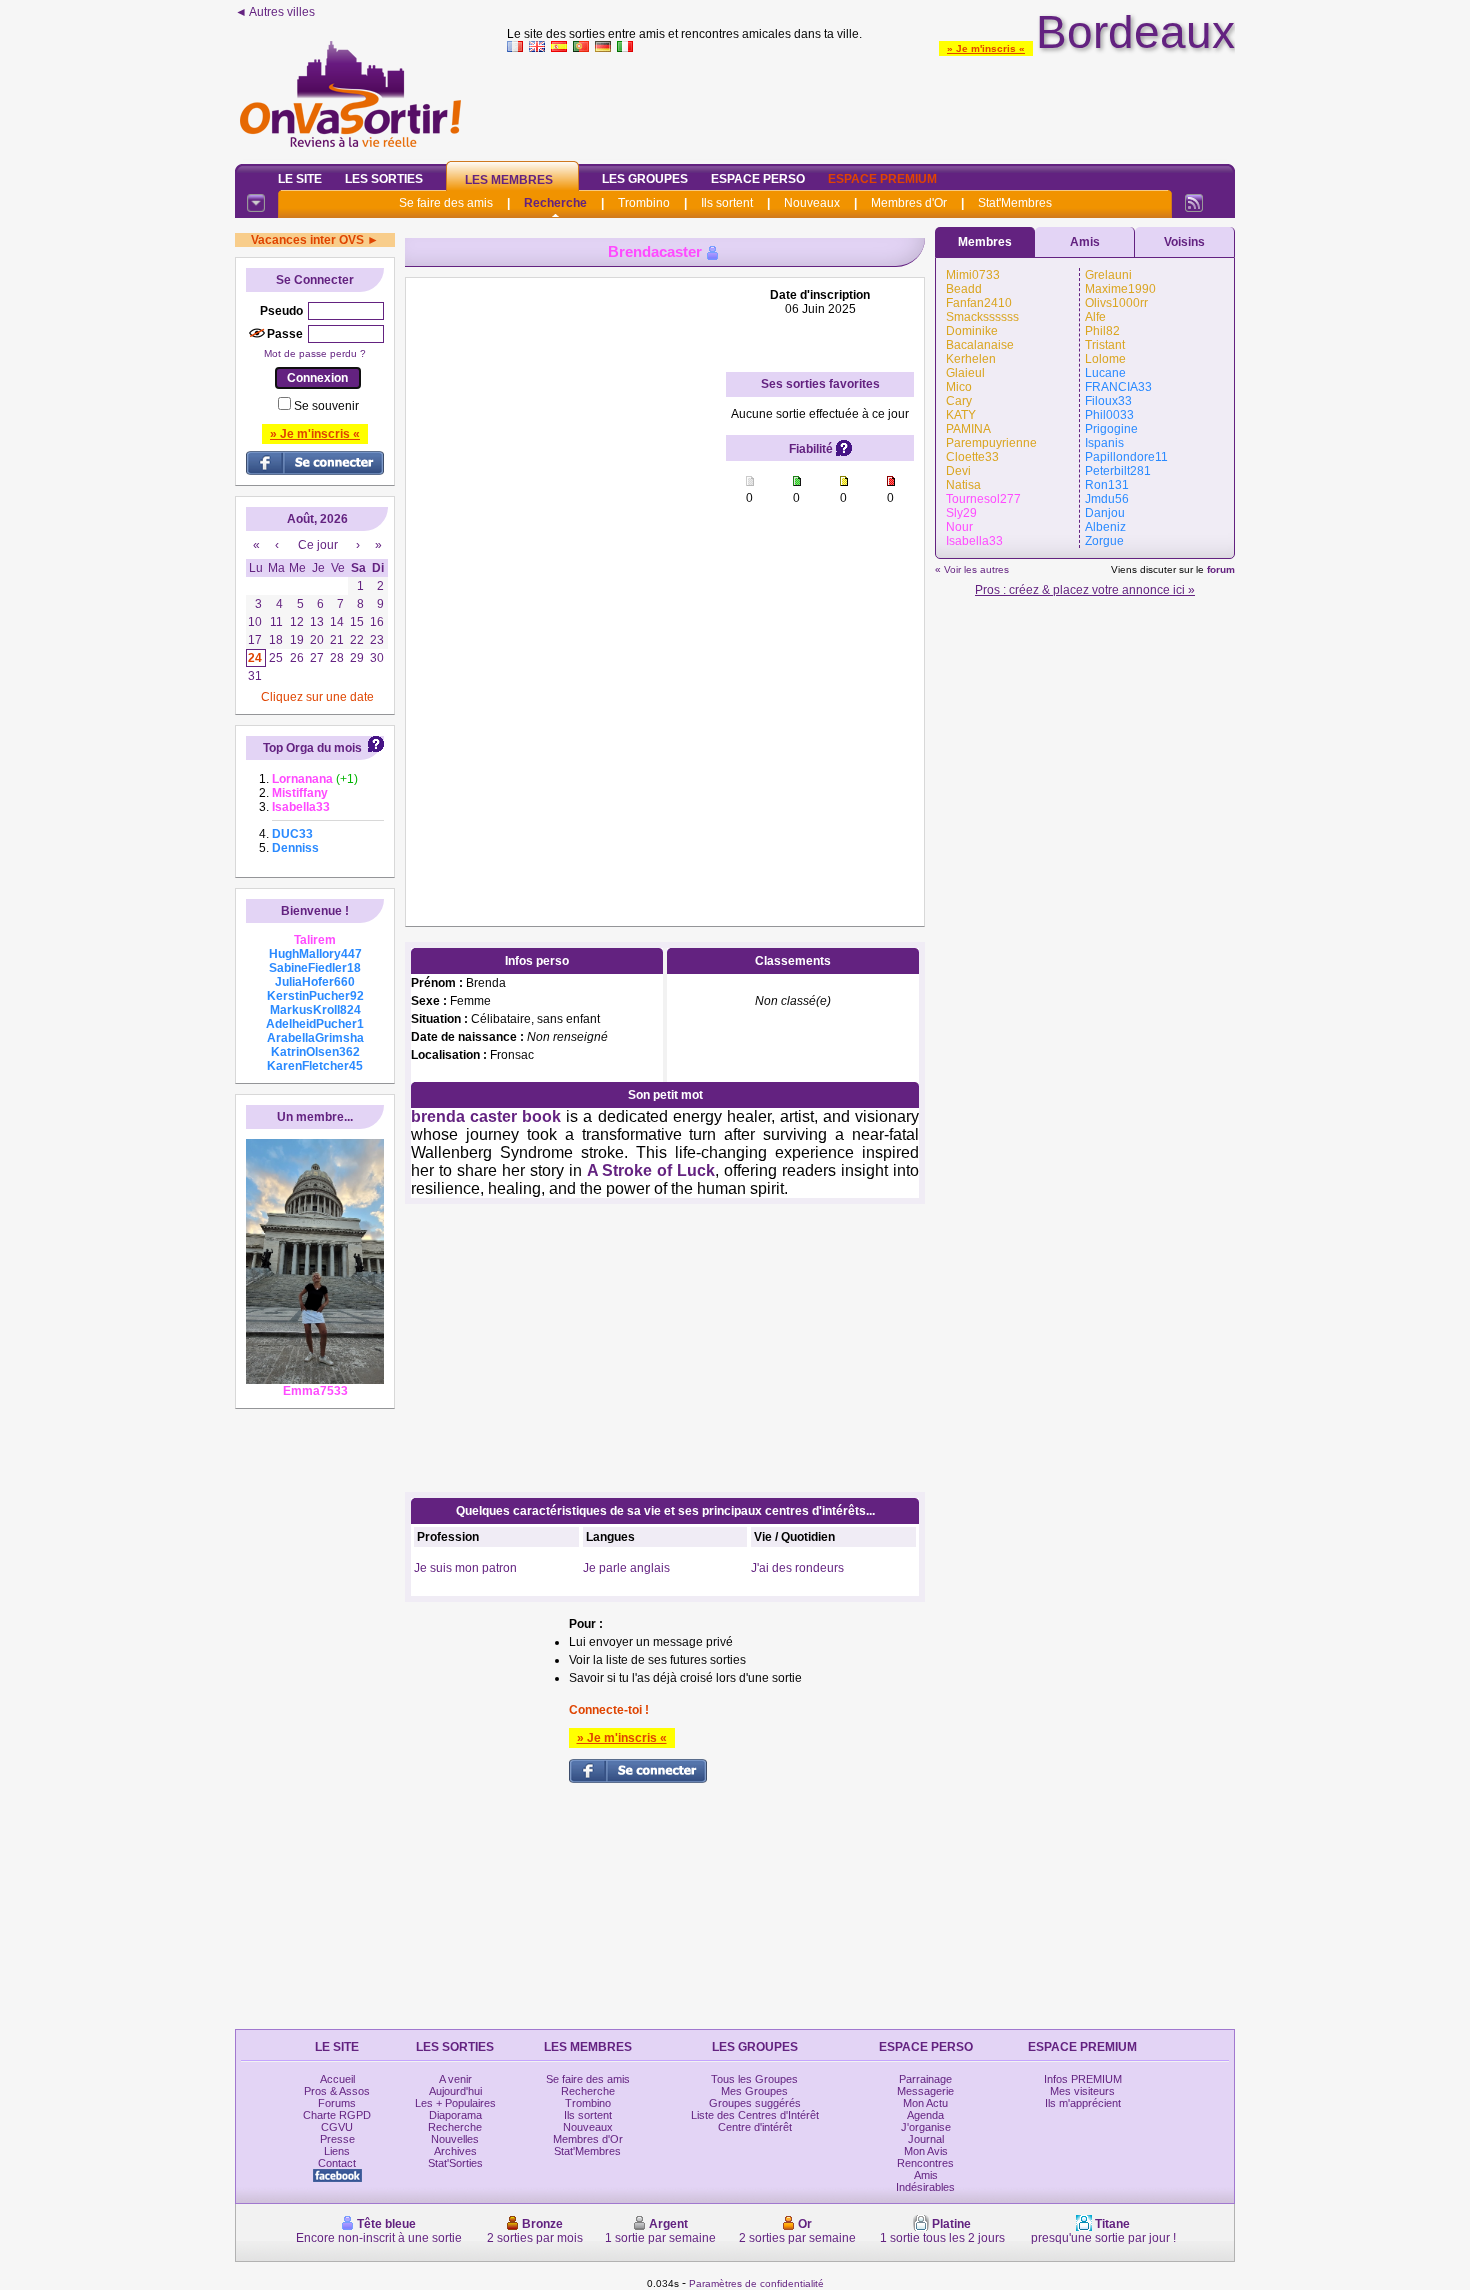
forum (1221, 569)
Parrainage (925, 2079)
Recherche (555, 203)
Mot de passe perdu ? (315, 353)
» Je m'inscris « (986, 48)
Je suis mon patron (465, 1568)
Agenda (925, 2115)
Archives (455, 2151)
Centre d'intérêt (755, 2127)
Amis (1085, 242)
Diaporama (455, 2115)
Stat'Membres (1015, 203)
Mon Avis (926, 2151)
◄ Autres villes (275, 12)
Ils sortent (727, 203)
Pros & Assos (337, 2091)
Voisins (1184, 242)
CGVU (337, 2127)
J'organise (926, 2127)
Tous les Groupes (754, 2079)
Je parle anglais (626, 1568)
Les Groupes (645, 179)
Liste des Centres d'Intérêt (755, 2115)
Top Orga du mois (312, 748)
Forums (337, 2103)
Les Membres (509, 180)
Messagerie (925, 2091)
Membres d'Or (909, 203)
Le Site (300, 179)
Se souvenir (326, 406)
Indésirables (925, 2187)
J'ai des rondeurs (797, 1568)
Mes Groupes (754, 2091)
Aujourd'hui (455, 2091)
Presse (337, 2139)
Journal (926, 2139)
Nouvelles (455, 2139)
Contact (337, 2163)
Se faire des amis (446, 203)
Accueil (337, 2079)
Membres (985, 242)
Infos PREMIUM (1083, 2079)
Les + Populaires (455, 2103)
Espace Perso (758, 179)
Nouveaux (812, 203)
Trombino (644, 203)
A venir (455, 2079)
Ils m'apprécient (1083, 2103)
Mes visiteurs (1082, 2091)
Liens (337, 2151)
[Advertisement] (871, 104)
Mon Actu (925, 2103)
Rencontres (925, 2163)
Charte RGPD (337, 2115)
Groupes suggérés (755, 2103)
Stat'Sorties (455, 2163)
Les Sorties (384, 179)
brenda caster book (486, 1116)
